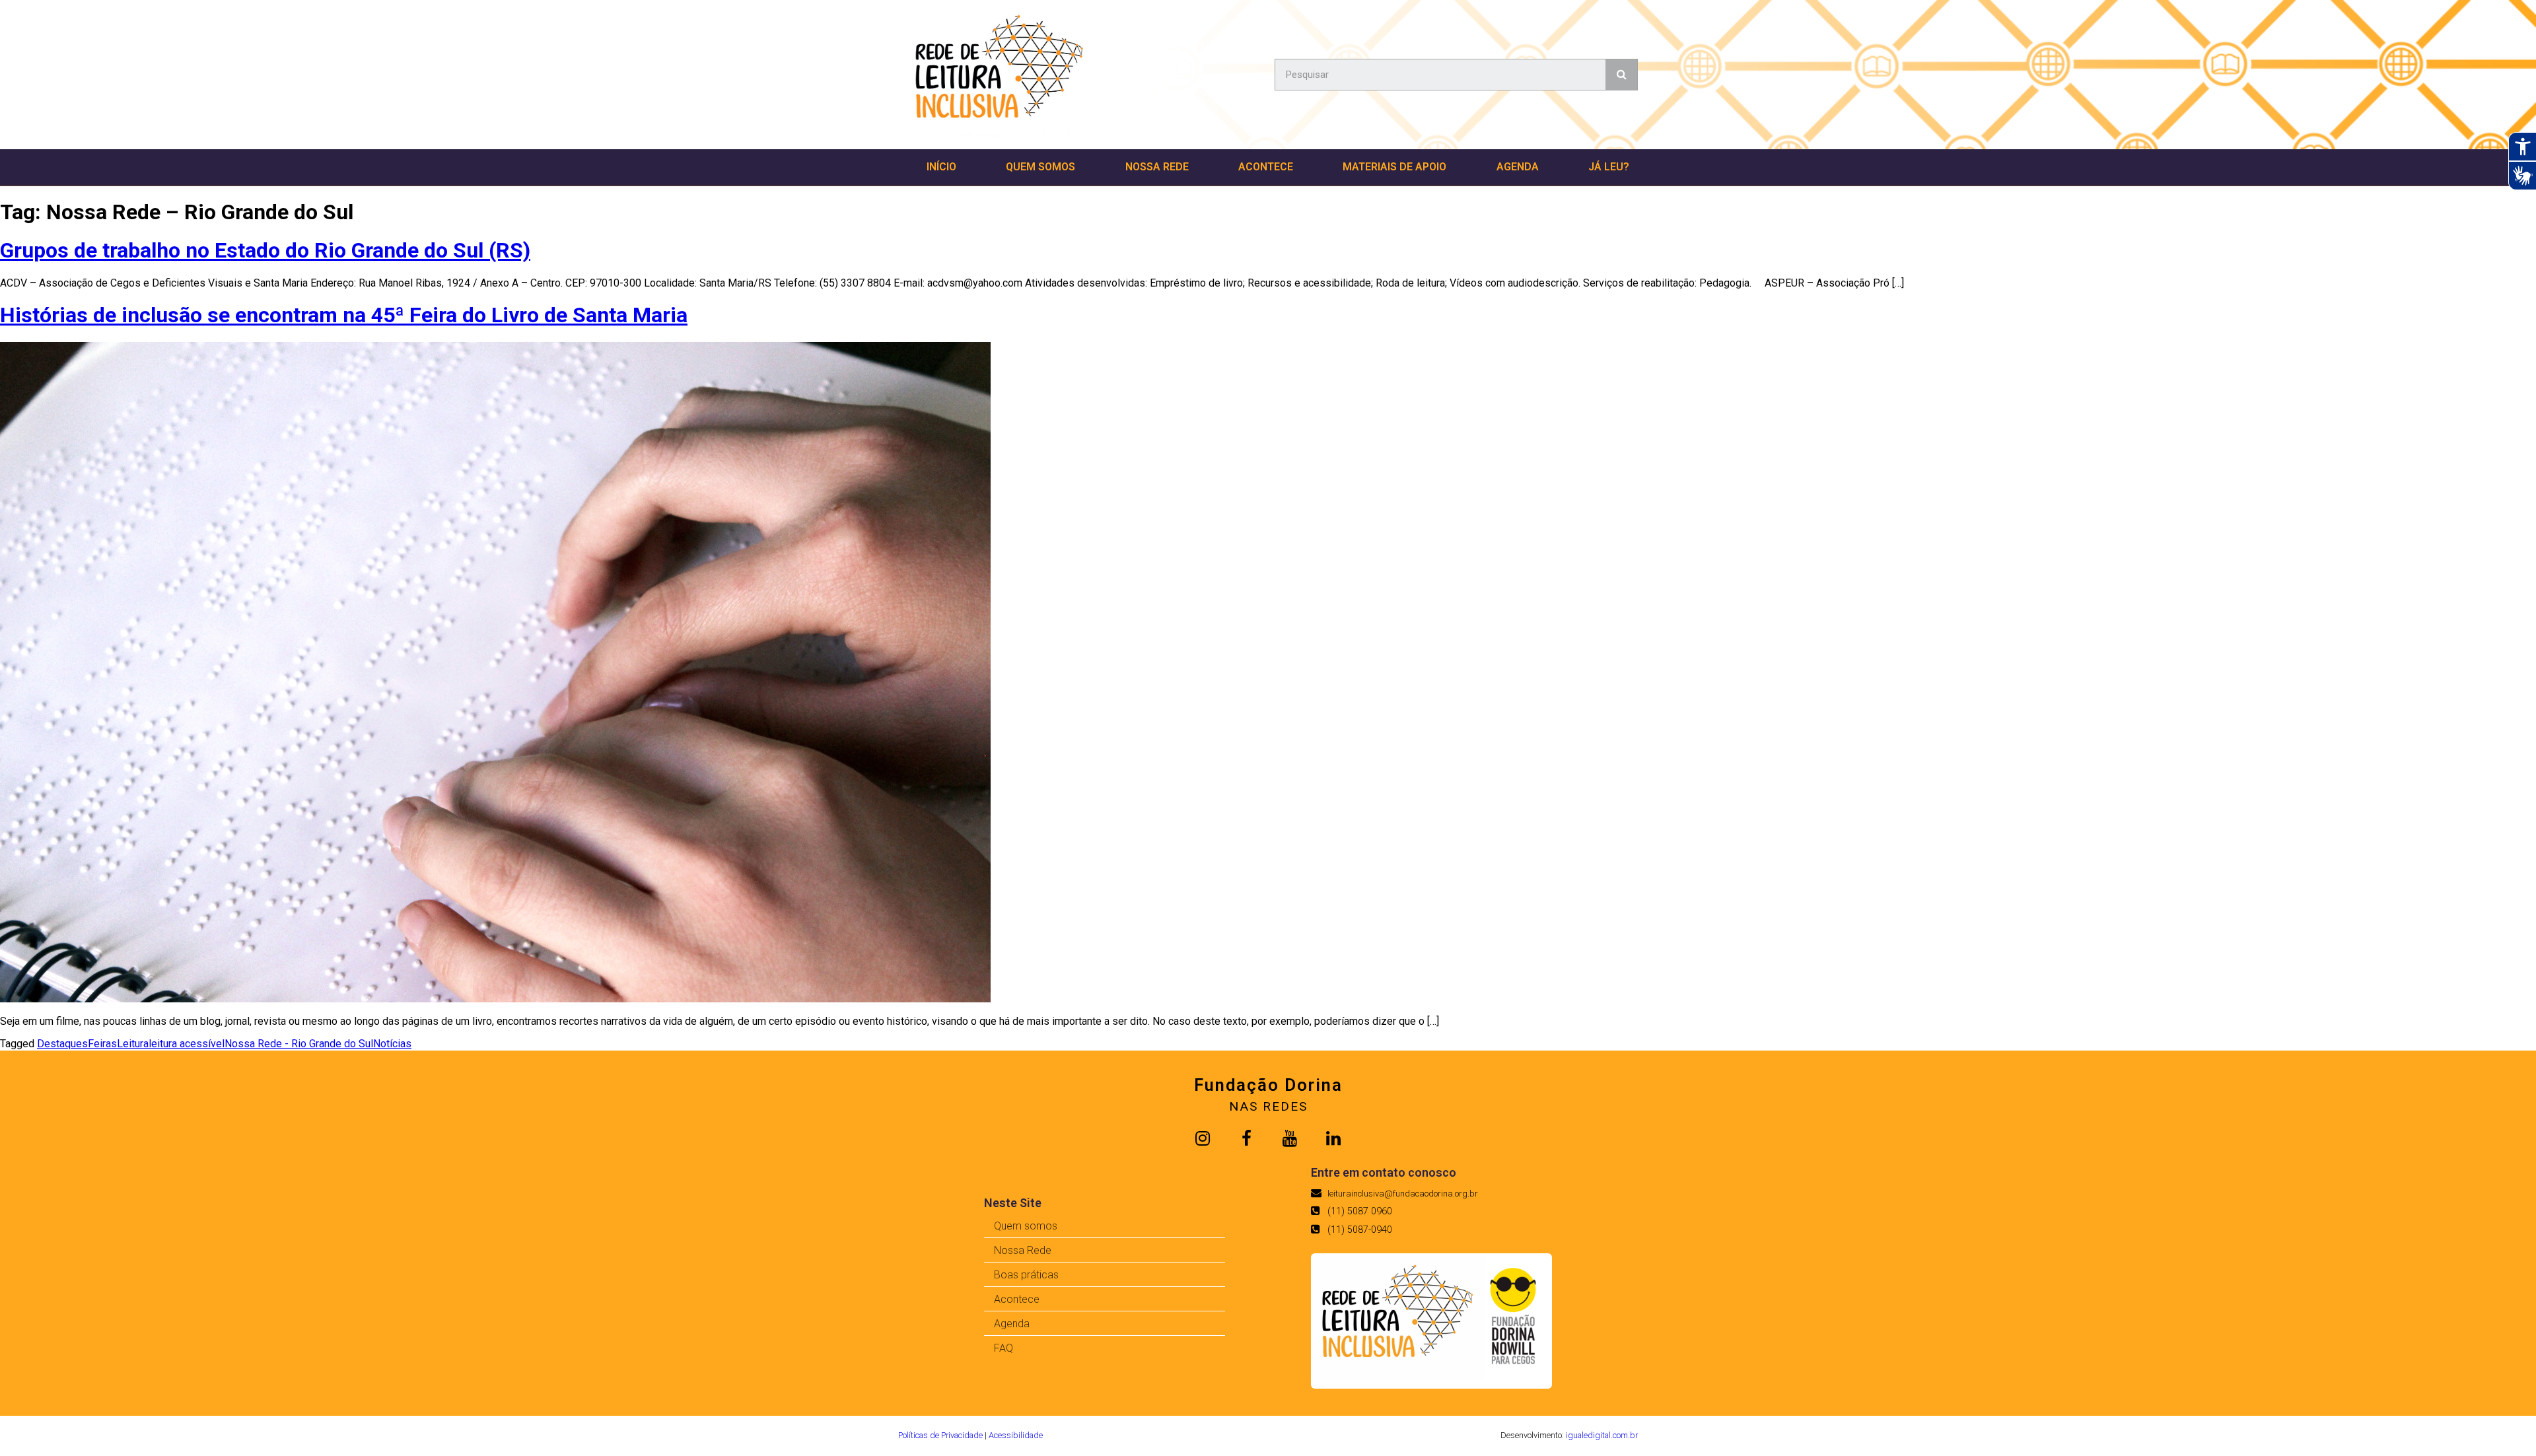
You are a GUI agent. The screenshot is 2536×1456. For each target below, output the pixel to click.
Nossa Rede (1157, 167)
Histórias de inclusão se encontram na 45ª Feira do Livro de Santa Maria (344, 315)
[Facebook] (1246, 1138)
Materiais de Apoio (1394, 167)
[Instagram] (1203, 1138)
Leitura (133, 1044)
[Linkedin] (1333, 1138)
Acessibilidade (1016, 1435)
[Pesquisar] (1621, 75)
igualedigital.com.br (1602, 1435)
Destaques (62, 1044)
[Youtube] (1290, 1138)
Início (941, 167)
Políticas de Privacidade (940, 1435)
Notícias (392, 1044)
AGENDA (1518, 167)
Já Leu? (1609, 167)
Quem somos (1040, 167)
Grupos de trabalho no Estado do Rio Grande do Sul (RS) (265, 250)
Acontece (1266, 167)
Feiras (102, 1044)
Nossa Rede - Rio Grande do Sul (299, 1044)
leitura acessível (187, 1044)
